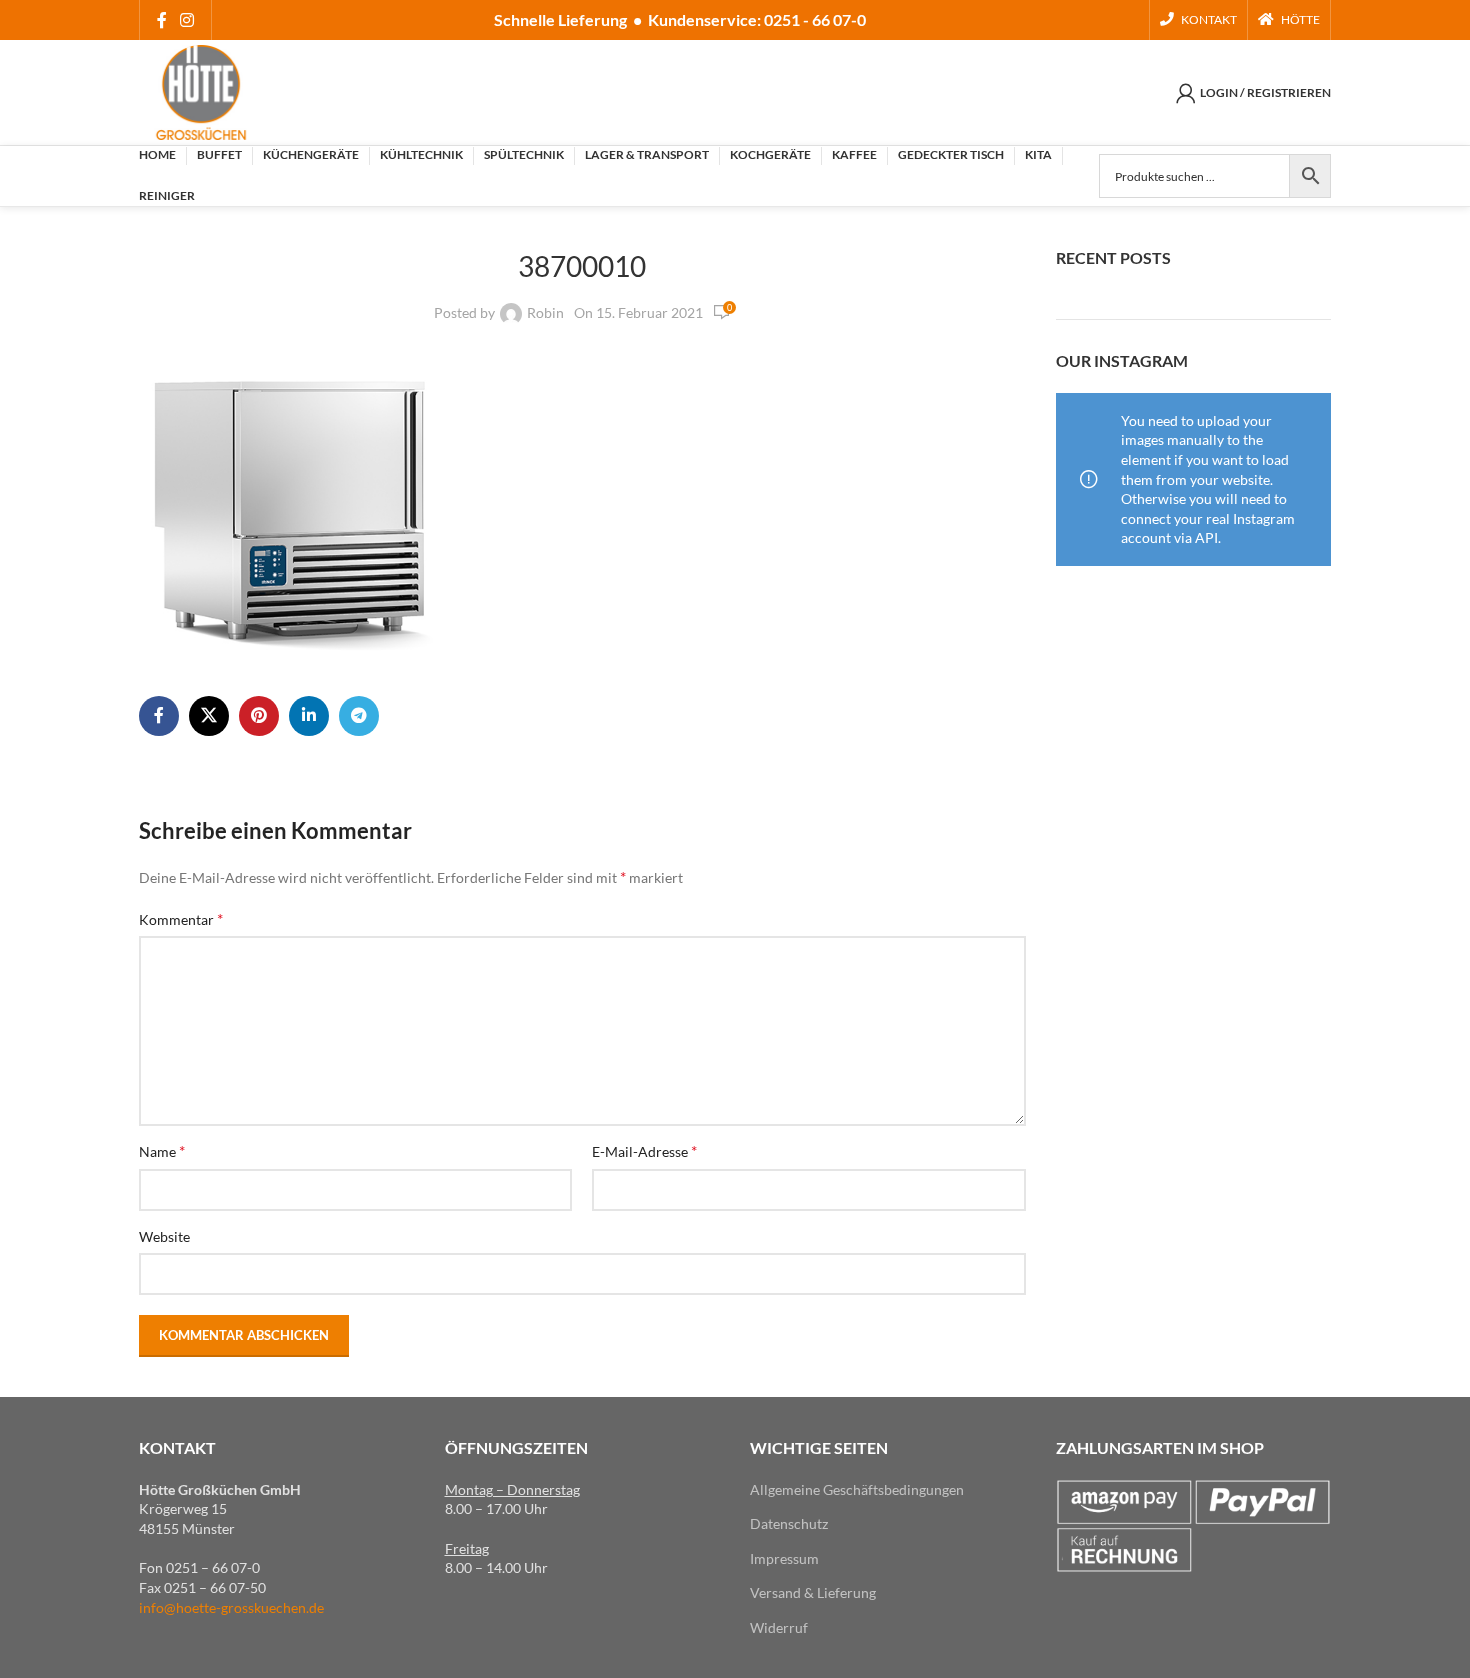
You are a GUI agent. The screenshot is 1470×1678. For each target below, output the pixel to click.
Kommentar (181, 918)
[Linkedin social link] (309, 716)
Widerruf (779, 1627)
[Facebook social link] (161, 20)
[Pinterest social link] (259, 716)
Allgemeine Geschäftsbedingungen (857, 1489)
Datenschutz (789, 1523)
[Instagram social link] (186, 20)
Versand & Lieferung (813, 1592)
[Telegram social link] (359, 716)
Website (164, 1236)
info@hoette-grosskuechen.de (231, 1607)
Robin (545, 312)
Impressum (784, 1558)
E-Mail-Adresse (644, 1150)
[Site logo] (201, 90)
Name (162, 1150)
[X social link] (209, 716)
